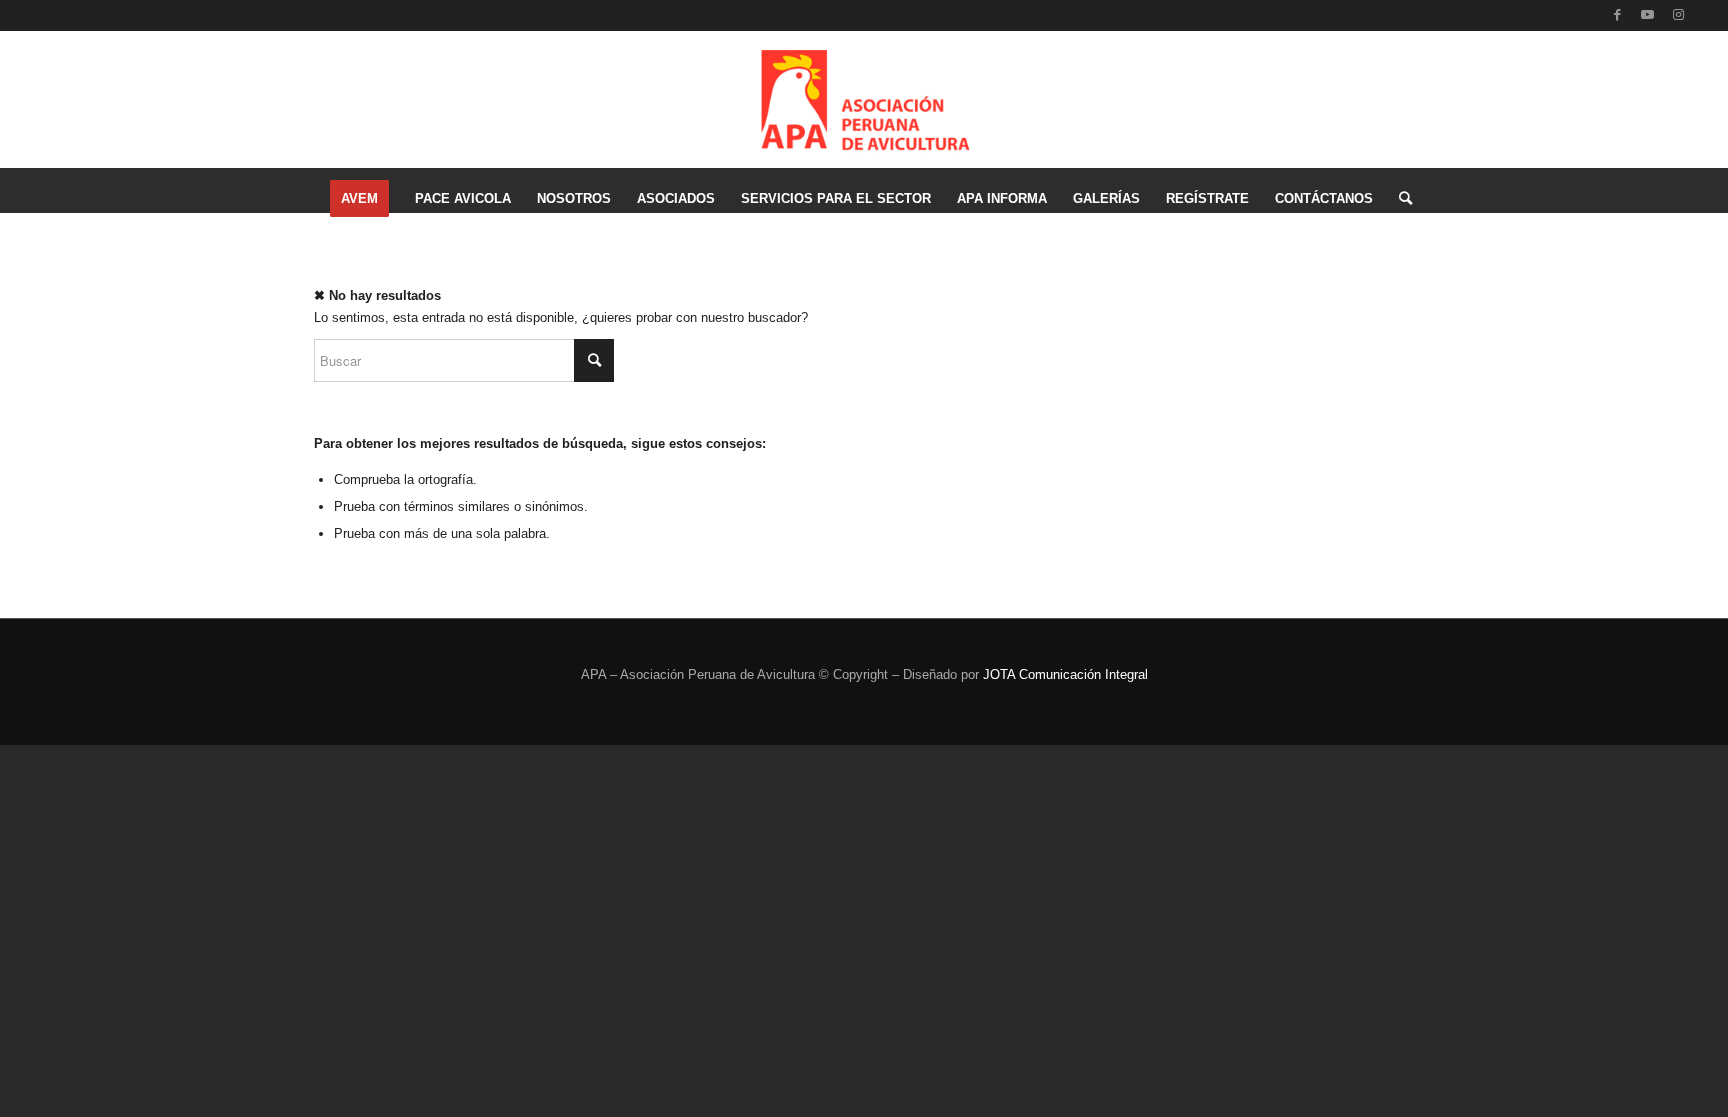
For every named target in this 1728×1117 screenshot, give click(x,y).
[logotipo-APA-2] (864, 94)
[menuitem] (359, 199)
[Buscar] (1399, 199)
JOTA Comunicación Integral (1065, 674)
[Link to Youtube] (1647, 15)
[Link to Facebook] (1617, 15)
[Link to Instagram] (1678, 15)
